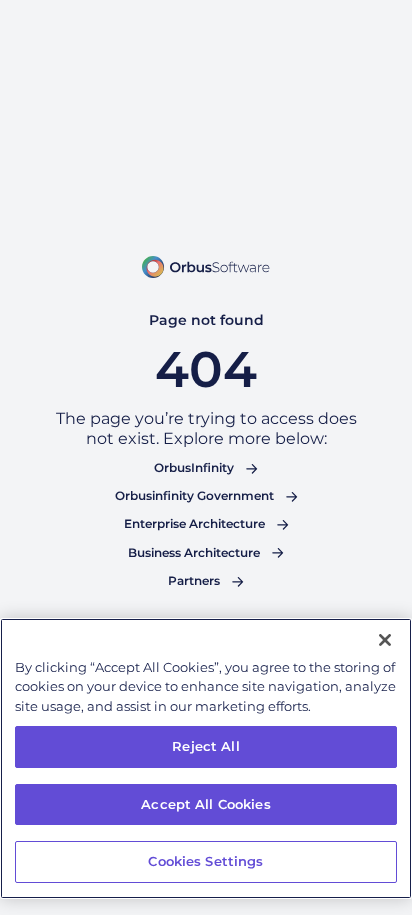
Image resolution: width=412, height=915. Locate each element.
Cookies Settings (205, 861)
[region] (206, 758)
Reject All (205, 746)
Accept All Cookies (205, 804)
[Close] (385, 640)
